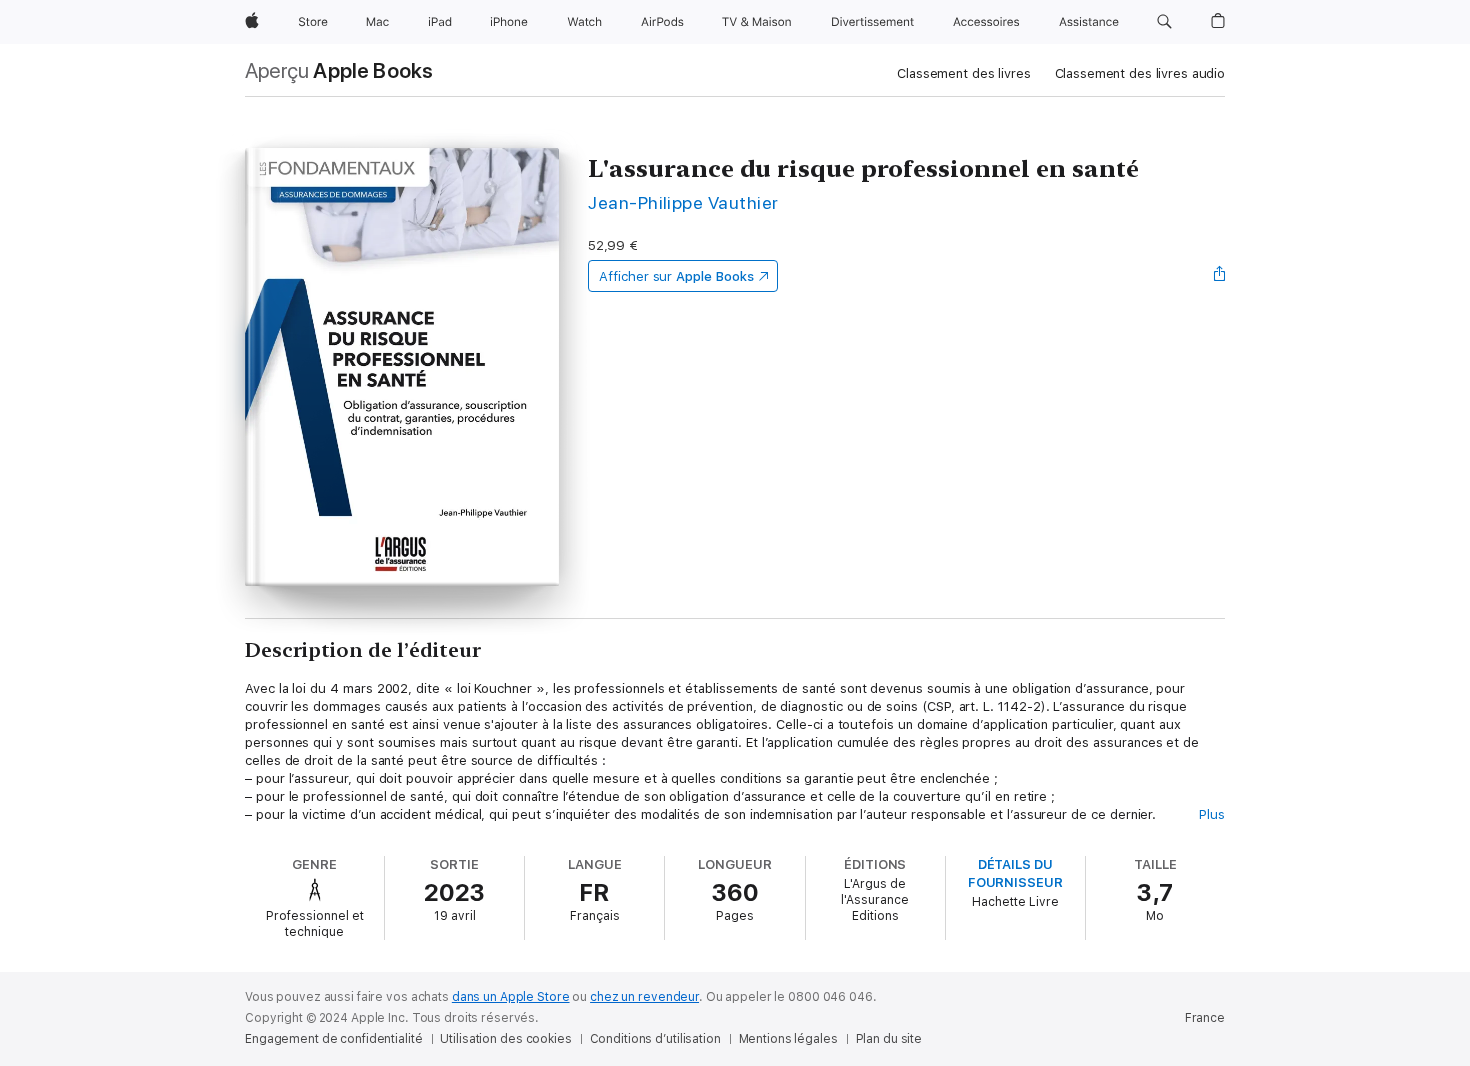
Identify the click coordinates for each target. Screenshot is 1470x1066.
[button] (1164, 22)
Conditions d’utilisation (655, 1039)
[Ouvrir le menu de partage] (1220, 276)
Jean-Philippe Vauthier (683, 202)
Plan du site (889, 1039)
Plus (1212, 814)
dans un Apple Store (511, 997)
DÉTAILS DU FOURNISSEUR (1015, 873)
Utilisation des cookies (505, 1039)
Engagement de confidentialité (334, 1039)
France (1205, 1018)
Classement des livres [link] (963, 73)
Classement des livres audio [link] (1140, 73)
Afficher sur (676, 276)
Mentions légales (788, 1039)
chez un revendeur (644, 997)
